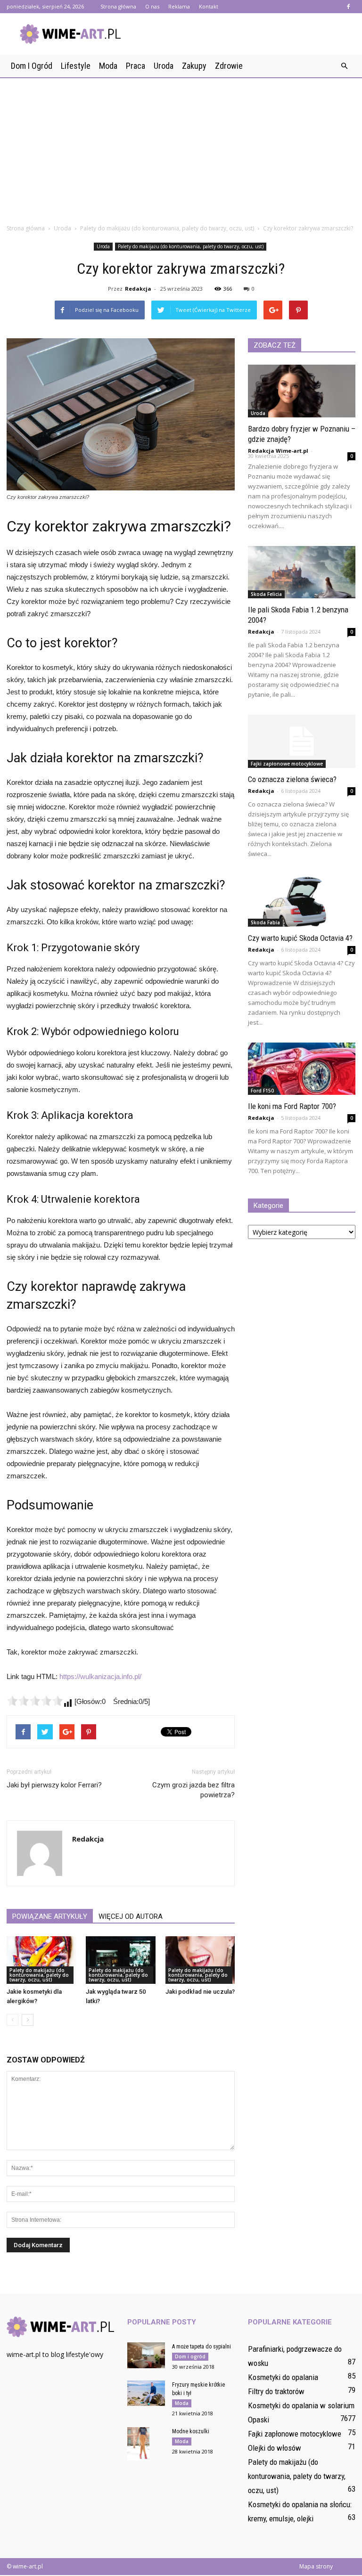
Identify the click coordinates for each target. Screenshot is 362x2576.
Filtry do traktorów (276, 2391)
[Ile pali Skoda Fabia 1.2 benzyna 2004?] (302, 572)
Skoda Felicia (266, 594)
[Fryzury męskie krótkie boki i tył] (146, 2393)
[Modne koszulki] (146, 2444)
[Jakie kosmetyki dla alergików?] (41, 1960)
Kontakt (209, 6)
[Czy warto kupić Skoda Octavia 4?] (302, 900)
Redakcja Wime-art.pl (278, 451)
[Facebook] (348, 7)
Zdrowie (229, 66)
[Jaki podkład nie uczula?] (200, 1960)
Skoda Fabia (265, 922)
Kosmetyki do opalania (283, 2377)
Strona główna (118, 6)
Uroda (164, 66)
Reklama (179, 6)
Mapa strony (316, 2566)
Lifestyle (76, 66)
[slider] (35, 1701)
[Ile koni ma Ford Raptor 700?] (302, 1069)
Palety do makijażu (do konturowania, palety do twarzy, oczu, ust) (191, 246)
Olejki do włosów (275, 2448)
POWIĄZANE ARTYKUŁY (50, 1916)
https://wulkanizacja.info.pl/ (100, 1676)
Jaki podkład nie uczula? (200, 1992)
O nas (152, 6)
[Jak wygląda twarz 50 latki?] (120, 1960)
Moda (108, 66)
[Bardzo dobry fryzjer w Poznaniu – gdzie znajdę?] (302, 391)
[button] (344, 66)
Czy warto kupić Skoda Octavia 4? (300, 938)
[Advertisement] (181, 148)
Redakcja (138, 289)
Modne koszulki (191, 2431)
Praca (136, 66)
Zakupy (194, 66)
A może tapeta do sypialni (202, 2347)
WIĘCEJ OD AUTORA (131, 1916)
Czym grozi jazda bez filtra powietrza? (193, 1790)
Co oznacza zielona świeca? (292, 779)
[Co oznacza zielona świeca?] (302, 741)
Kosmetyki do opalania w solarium (301, 2405)
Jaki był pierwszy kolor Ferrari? (54, 1785)
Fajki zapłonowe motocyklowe (287, 764)
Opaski (259, 2420)
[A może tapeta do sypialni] (146, 2355)
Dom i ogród (32, 66)
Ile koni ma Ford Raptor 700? (292, 1106)
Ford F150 (262, 1091)
